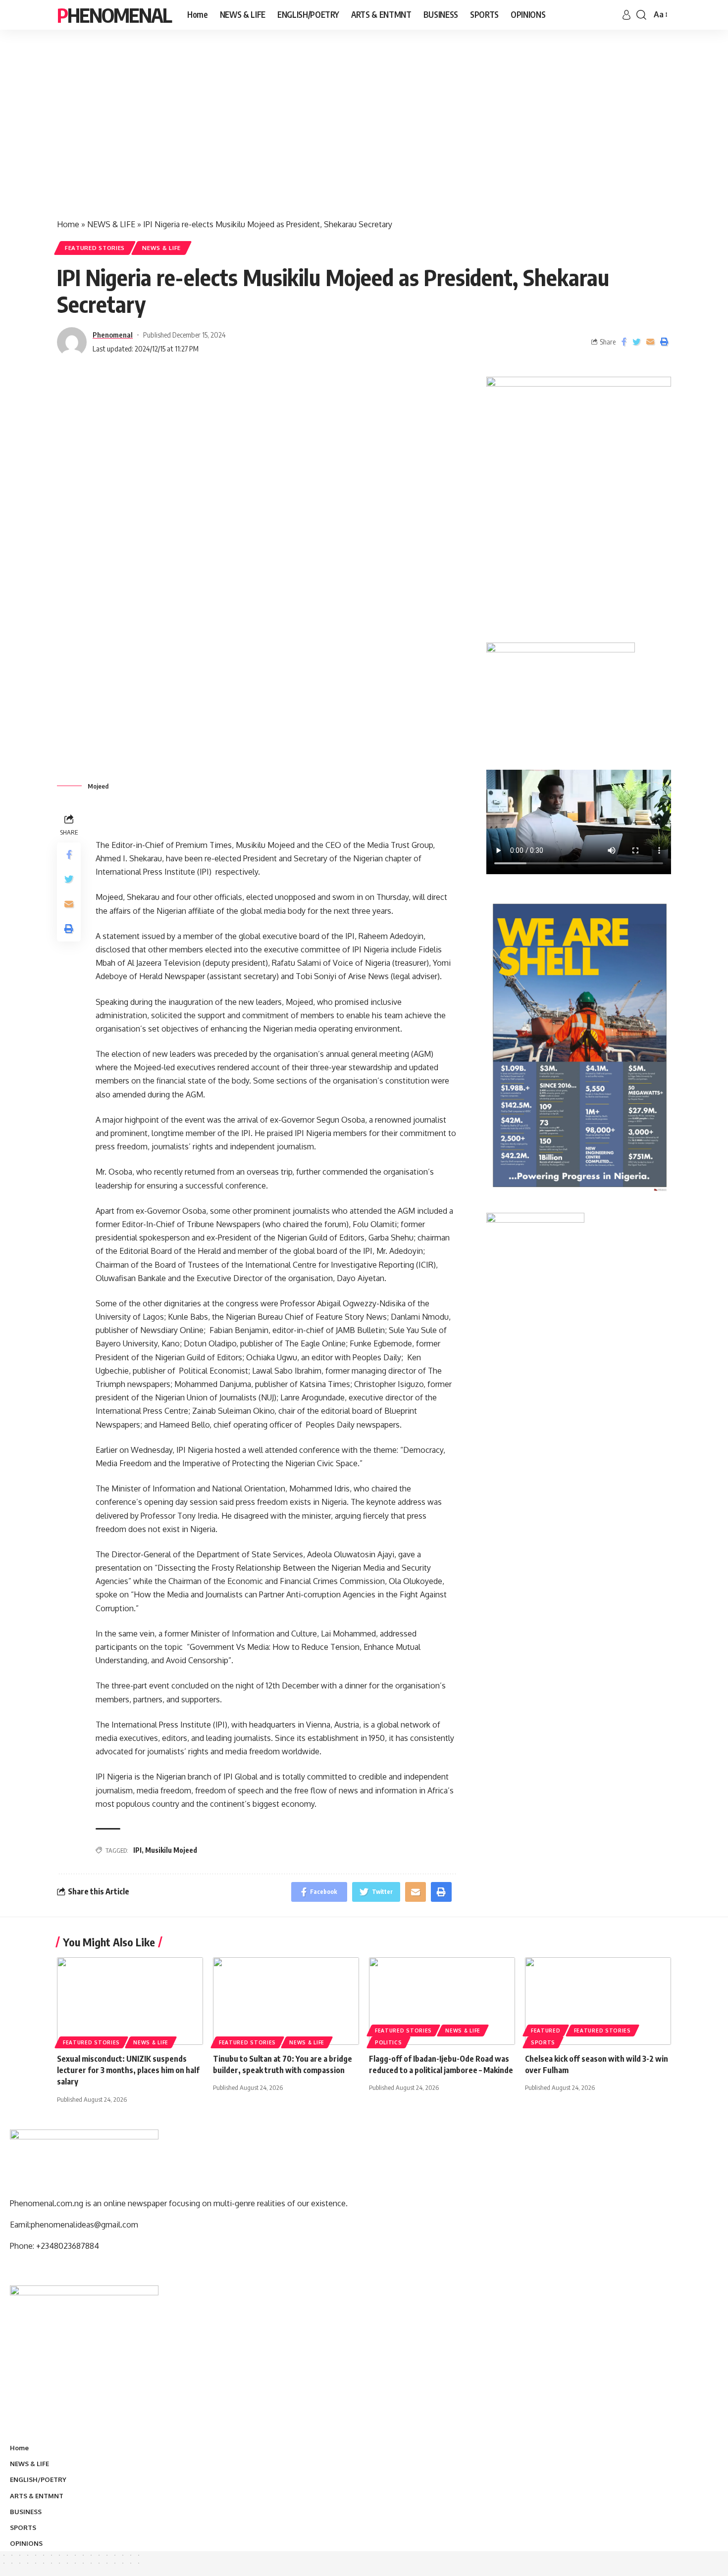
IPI (137, 1850)
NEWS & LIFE (111, 224)
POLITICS (389, 2042)
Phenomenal (114, 15)
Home (68, 224)
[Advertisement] (364, 134)
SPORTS (543, 2042)
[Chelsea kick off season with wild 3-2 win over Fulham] (598, 2001)
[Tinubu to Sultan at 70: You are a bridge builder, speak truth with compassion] (286, 2001)
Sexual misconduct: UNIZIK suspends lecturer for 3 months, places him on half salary (128, 2070)
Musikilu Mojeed (171, 1850)
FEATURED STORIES (95, 248)
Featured (546, 2031)
